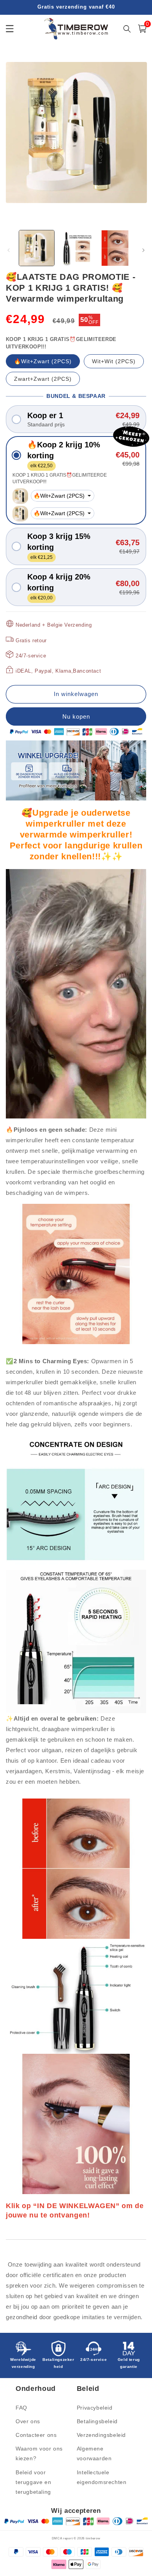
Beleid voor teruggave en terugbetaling (33, 2482)
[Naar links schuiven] (9, 250)
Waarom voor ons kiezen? (39, 2453)
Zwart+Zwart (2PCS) (43, 379)
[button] (76, 419)
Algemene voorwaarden (94, 2453)
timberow (93, 2538)
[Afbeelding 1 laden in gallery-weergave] (37, 248)
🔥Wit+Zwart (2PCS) (43, 361)
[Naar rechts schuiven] (143, 250)
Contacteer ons (36, 2435)
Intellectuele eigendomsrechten (102, 2477)
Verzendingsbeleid (101, 2435)
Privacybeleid (95, 2408)
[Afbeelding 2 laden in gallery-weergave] (76, 248)
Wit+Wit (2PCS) (114, 361)
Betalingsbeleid (97, 2421)
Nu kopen (76, 716)
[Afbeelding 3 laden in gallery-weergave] (115, 248)
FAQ (21, 2408)
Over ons (28, 2421)
